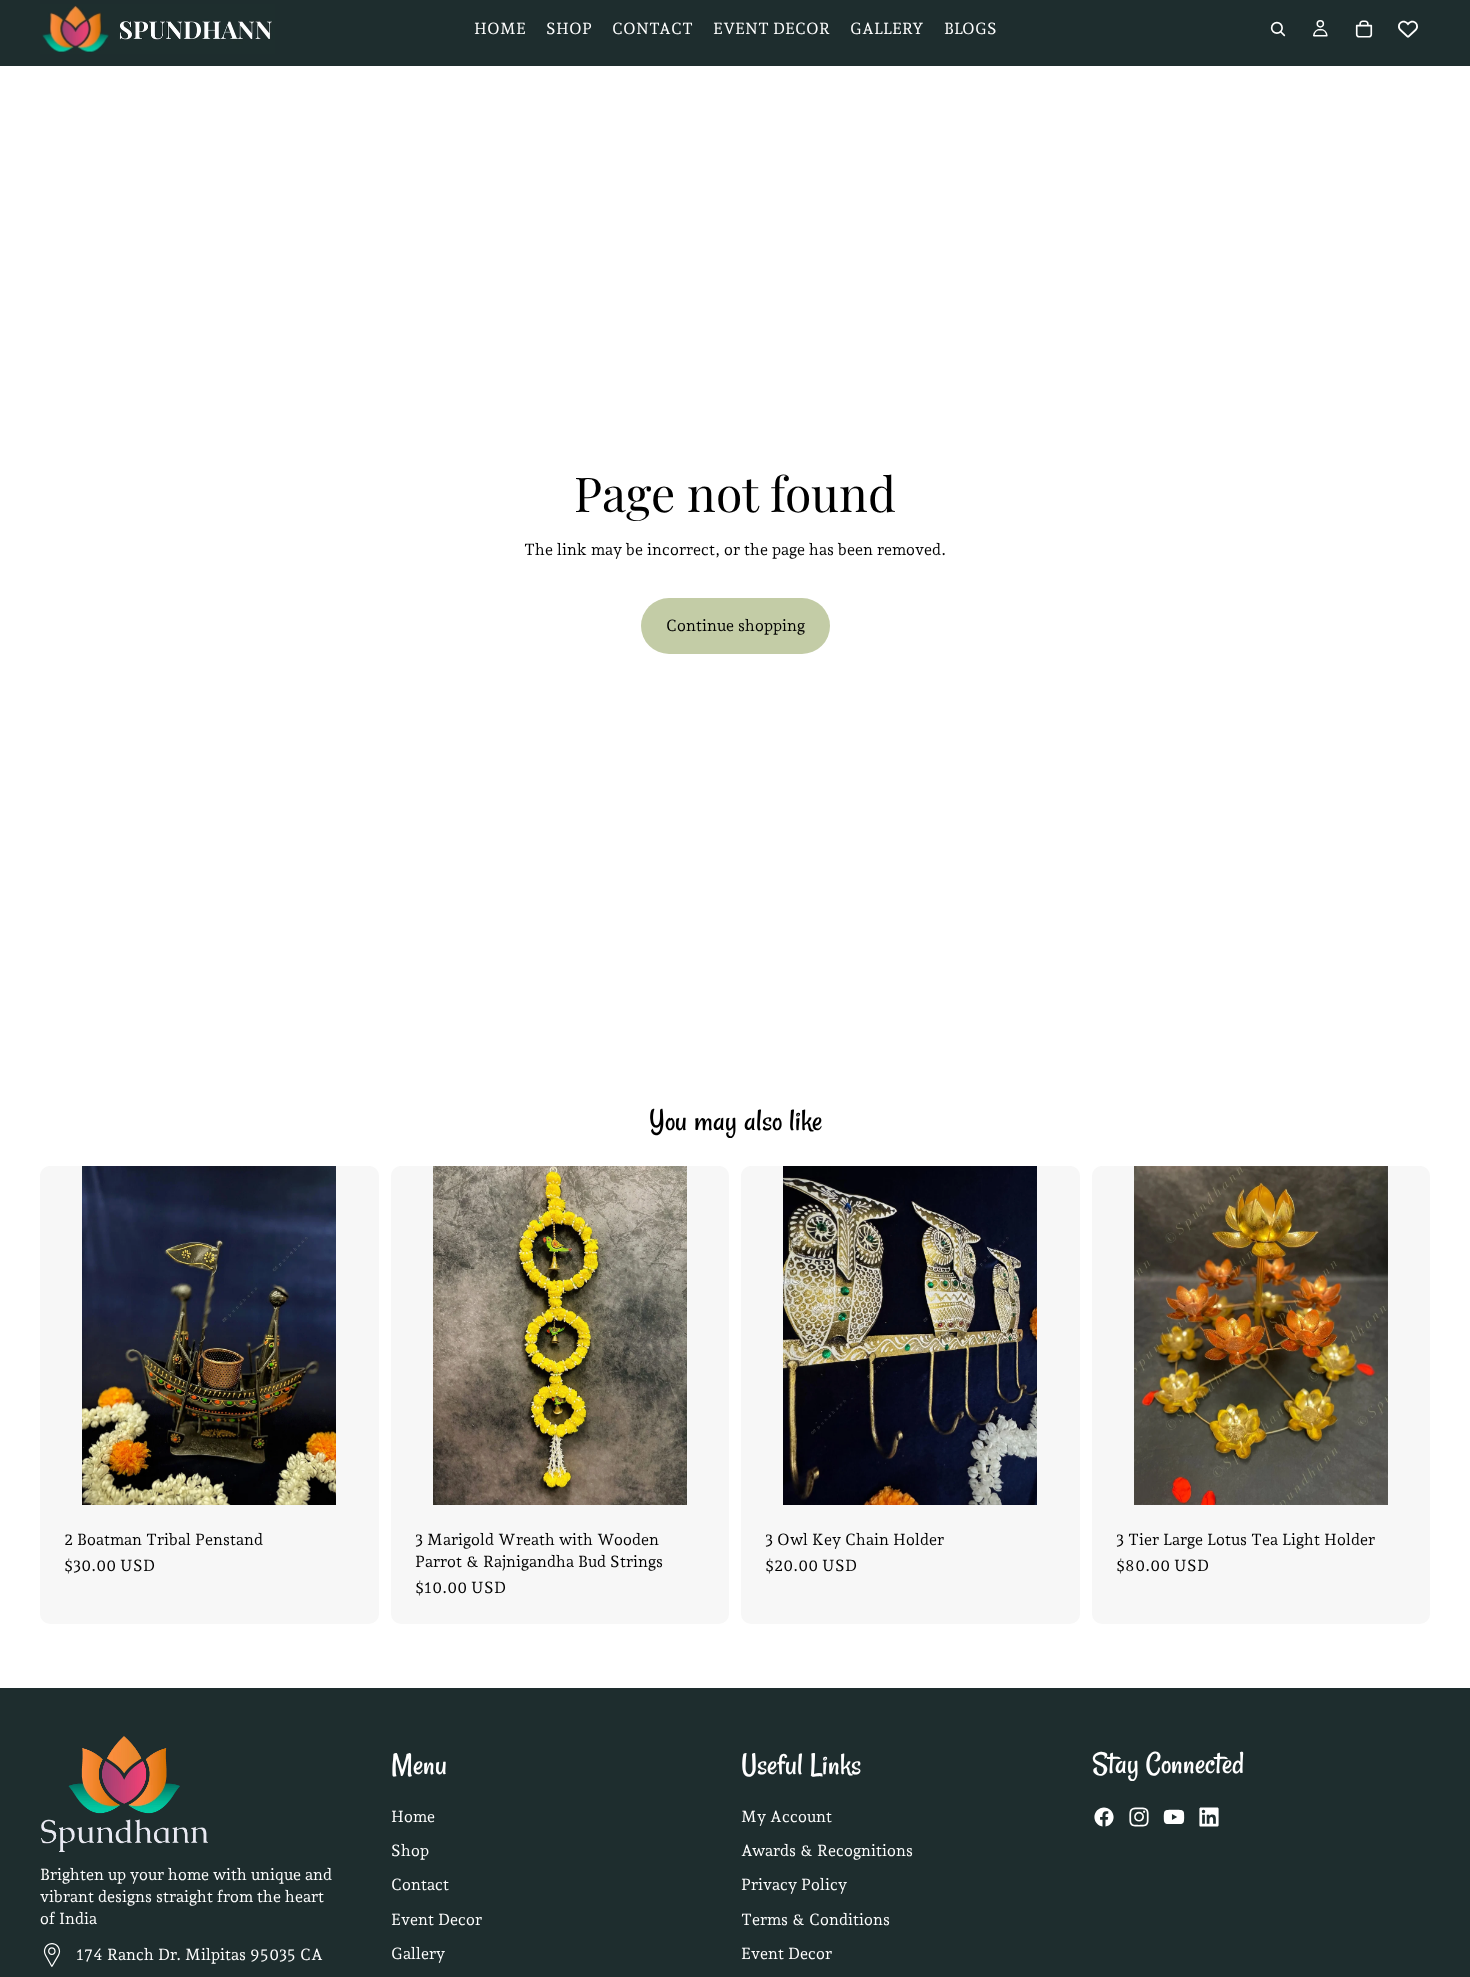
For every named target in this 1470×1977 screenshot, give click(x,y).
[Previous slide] (71, 1335)
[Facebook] (1104, 1817)
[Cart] (1364, 29)
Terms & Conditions (815, 1919)
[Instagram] (1139, 1817)
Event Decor (436, 1919)
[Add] (348, 1474)
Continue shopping (735, 625)
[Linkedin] (1209, 1817)
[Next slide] (348, 1335)
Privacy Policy (794, 1884)
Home (413, 1815)
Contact (420, 1884)
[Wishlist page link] (1408, 29)
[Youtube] (1174, 1817)
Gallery (418, 1953)
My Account (786, 1815)
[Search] (1278, 29)
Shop (410, 1850)
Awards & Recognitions (827, 1850)
